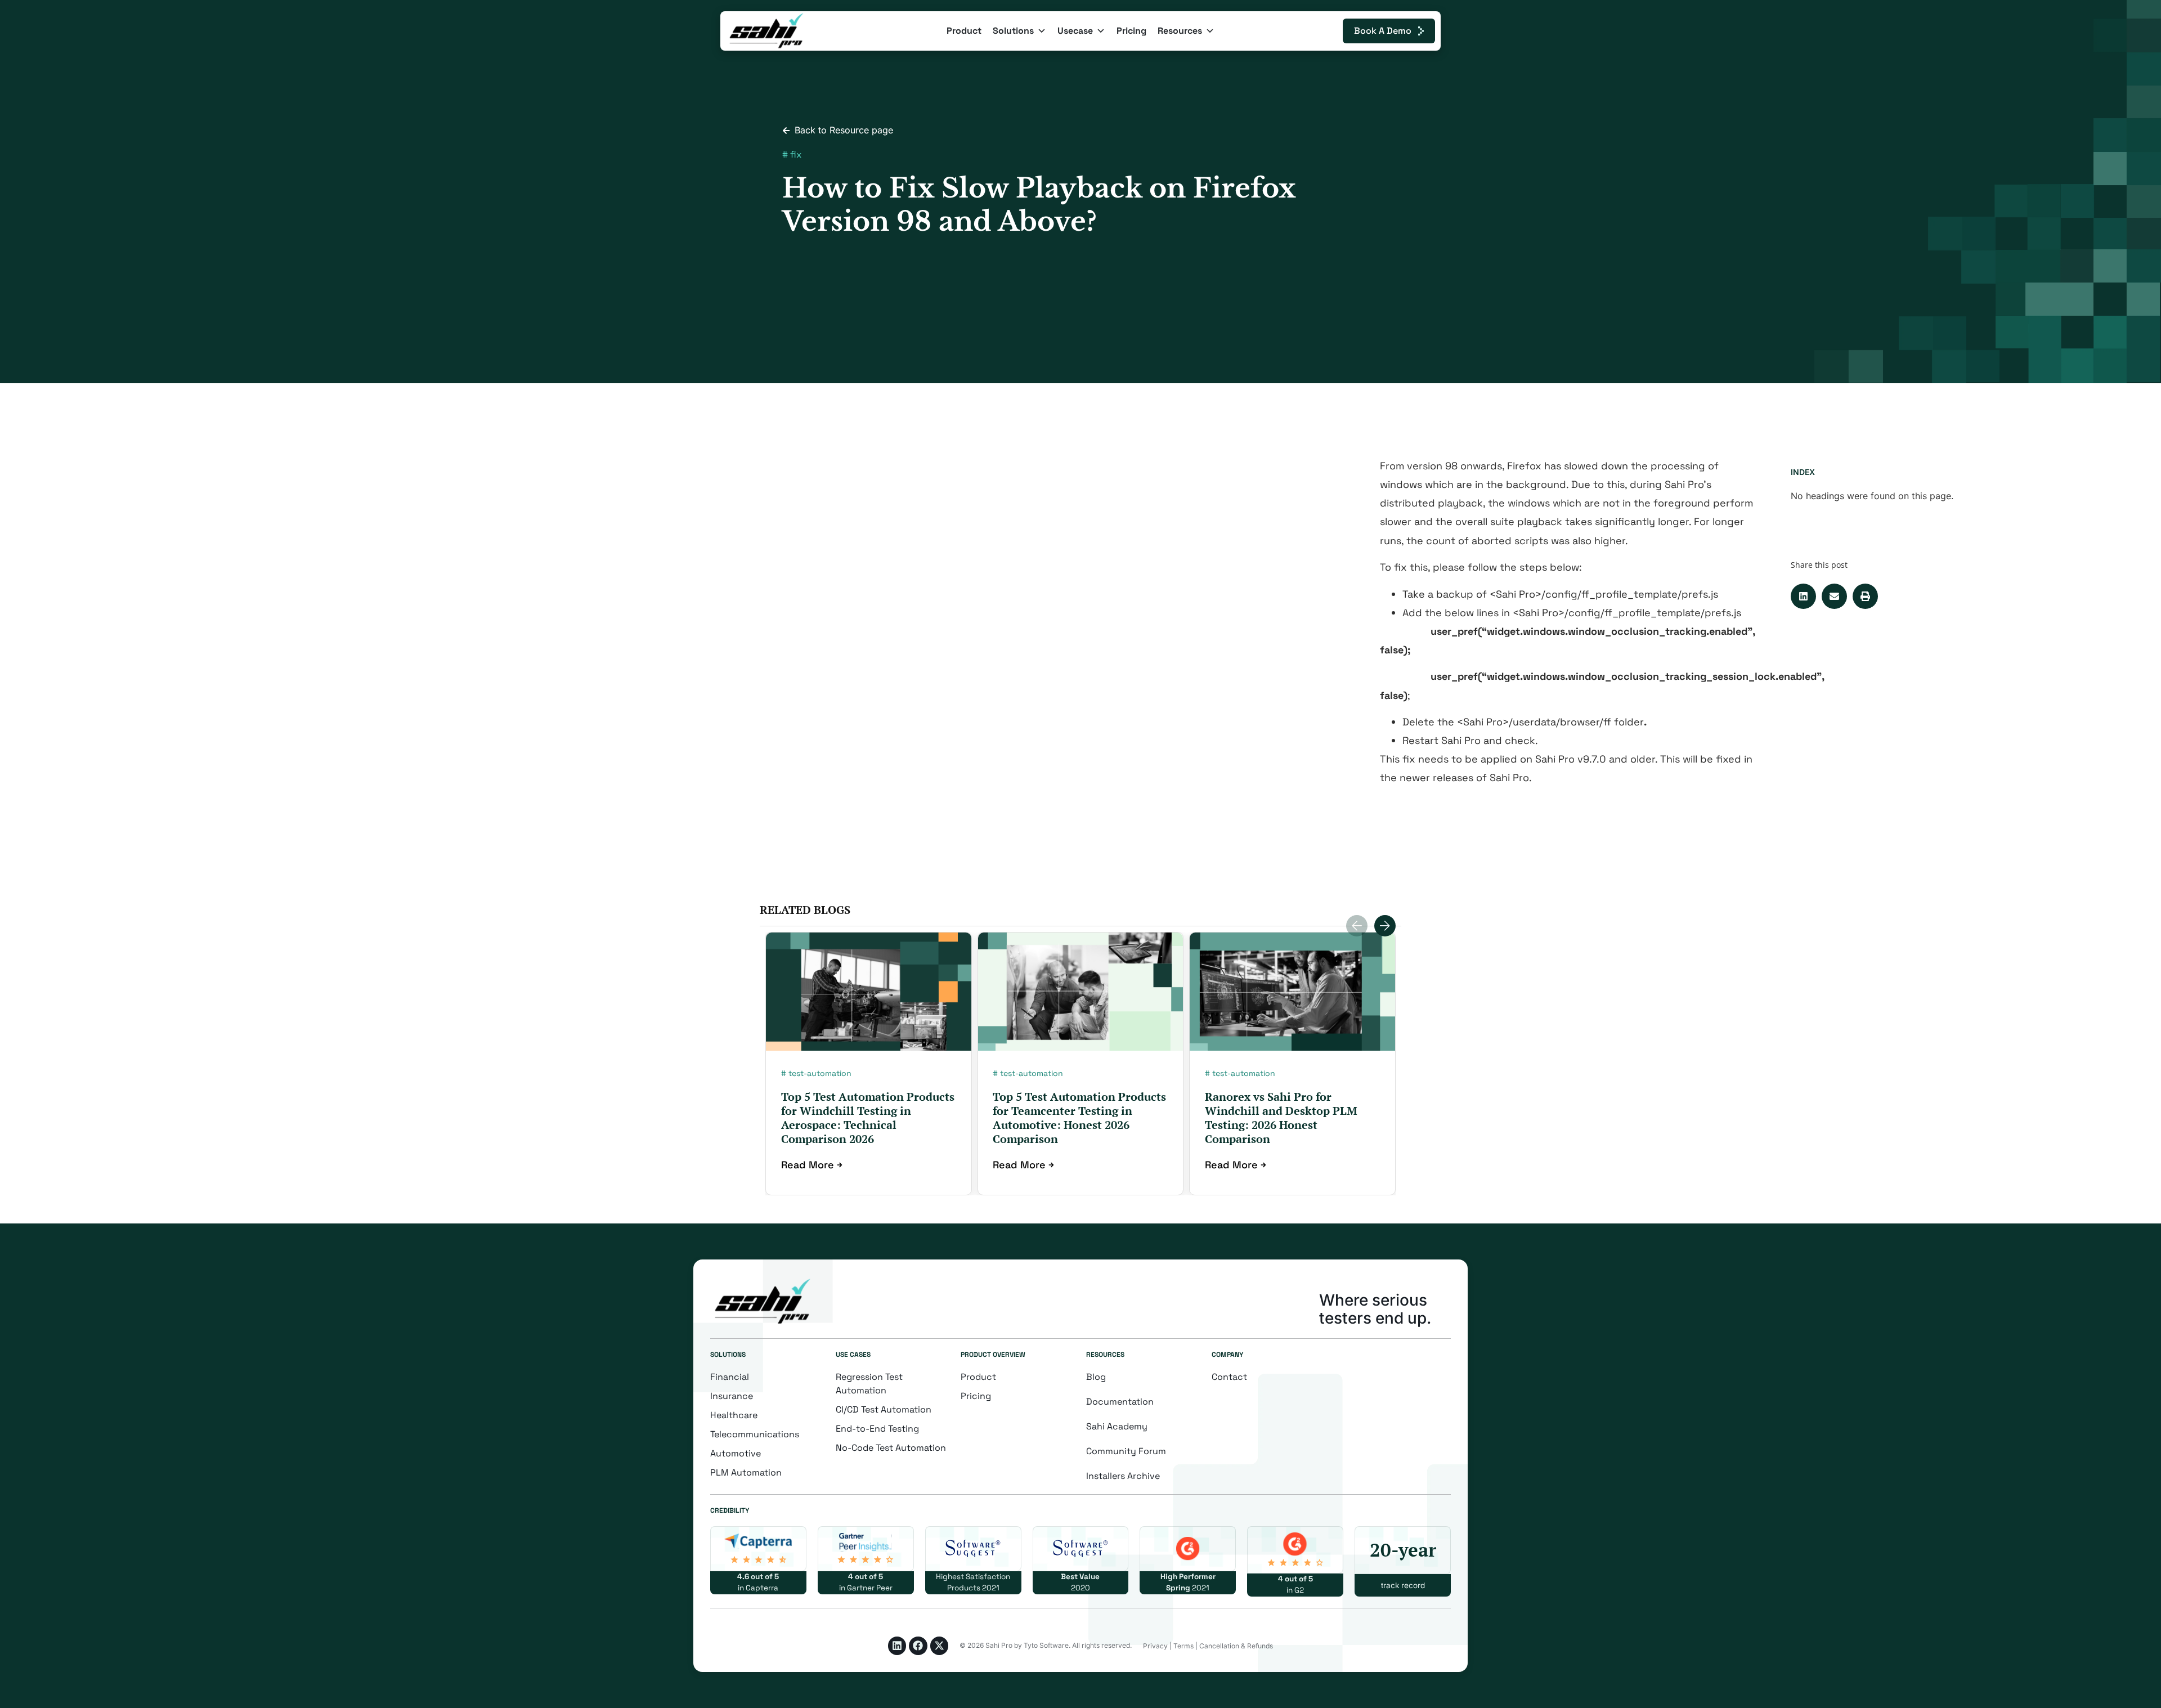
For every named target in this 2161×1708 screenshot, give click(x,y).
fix (796, 154)
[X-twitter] (939, 1646)
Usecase (1075, 31)
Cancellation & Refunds (1236, 1646)
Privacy (1155, 1646)
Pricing (1131, 31)
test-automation (820, 1073)
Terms (1183, 1646)
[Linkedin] (897, 1646)
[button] (1803, 596)
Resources (1180, 31)
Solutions (1013, 31)
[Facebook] (918, 1646)
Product (964, 31)
